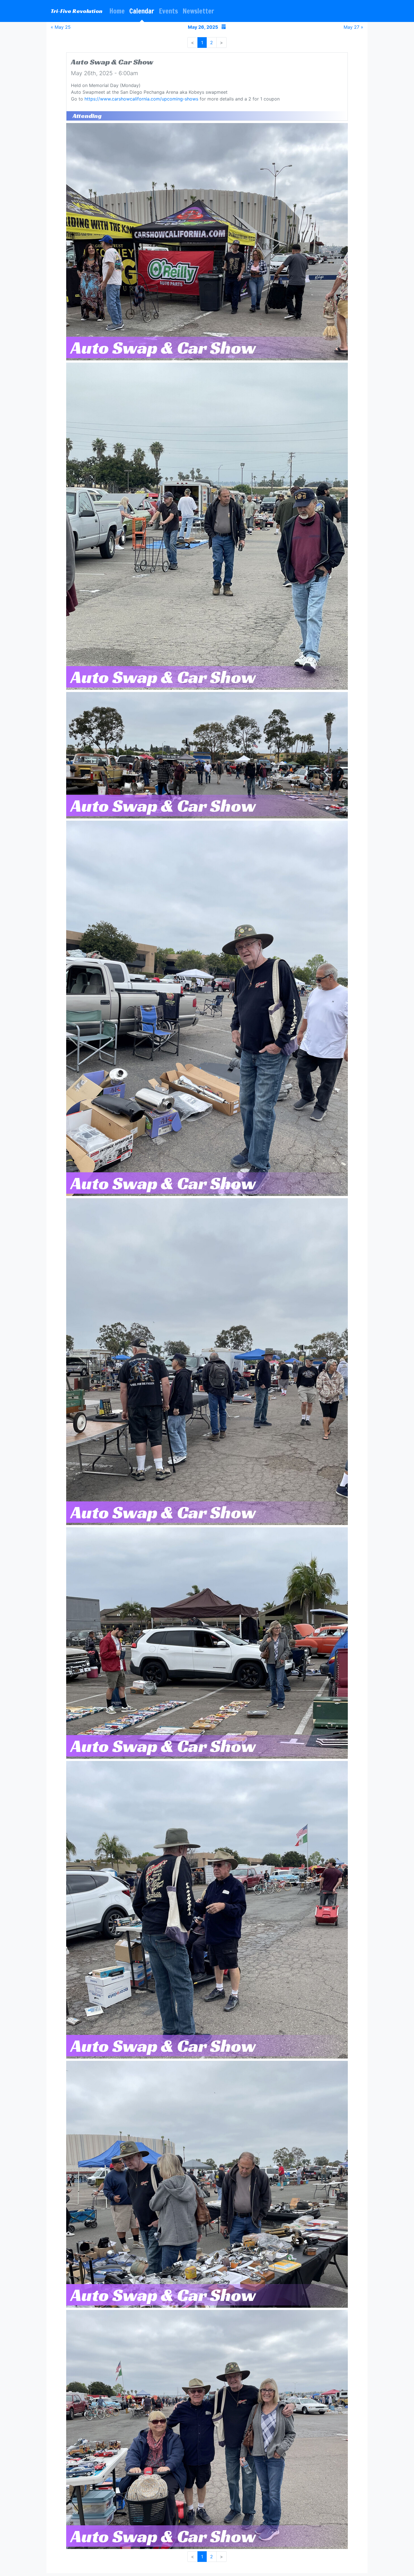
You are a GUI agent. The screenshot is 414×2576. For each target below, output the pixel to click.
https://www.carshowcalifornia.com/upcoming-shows (141, 99)
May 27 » (353, 27)
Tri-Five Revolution (77, 11)
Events (168, 11)
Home (117, 11)
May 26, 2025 (203, 27)
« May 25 (61, 27)
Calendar (142, 11)
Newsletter (198, 11)
